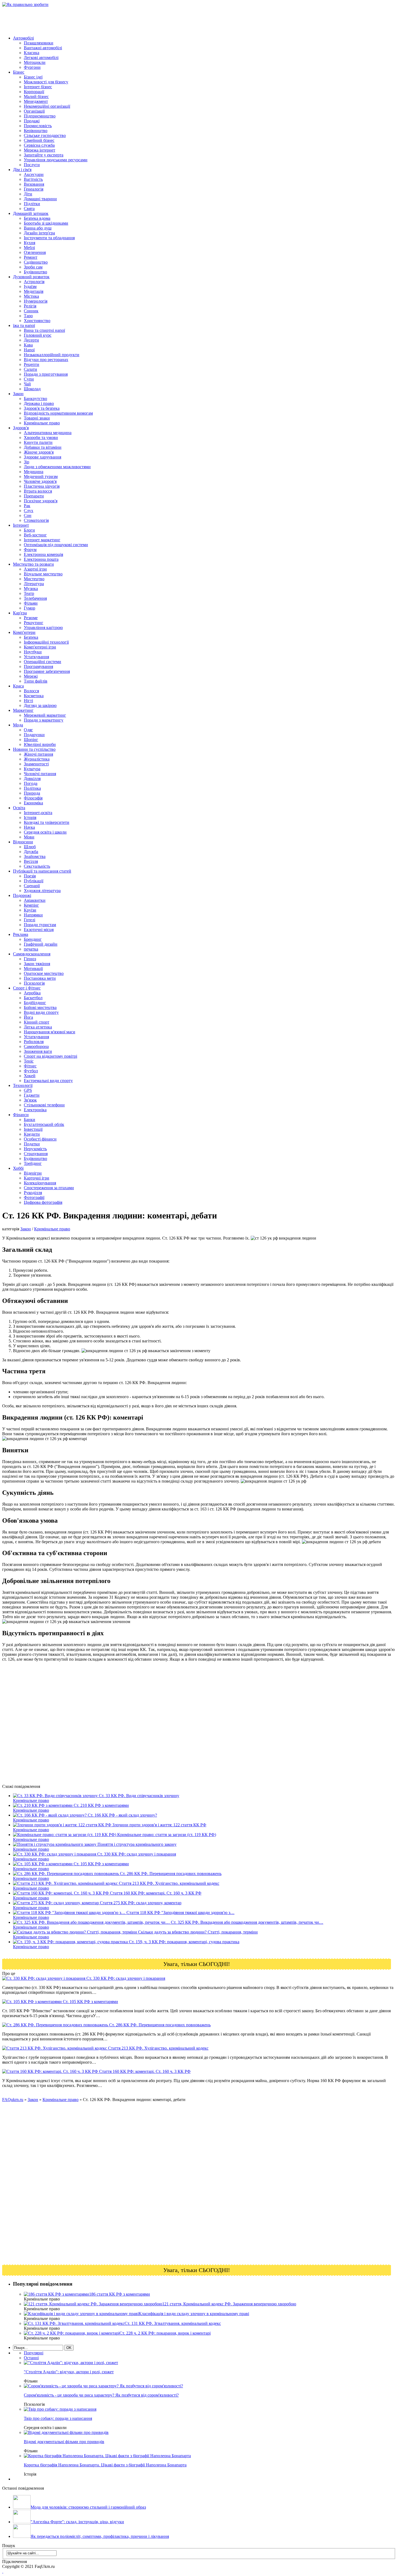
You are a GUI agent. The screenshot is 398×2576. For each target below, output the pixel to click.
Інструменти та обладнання (49, 238)
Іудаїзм (30, 286)
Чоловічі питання (40, 774)
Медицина (34, 472)
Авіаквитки (35, 900)
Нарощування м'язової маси (50, 1032)
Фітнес (30, 1066)
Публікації (34, 881)
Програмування (38, 666)
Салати (30, 369)
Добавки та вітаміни (43, 447)
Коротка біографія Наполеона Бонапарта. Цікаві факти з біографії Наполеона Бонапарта (105, 2465)
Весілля (31, 861)
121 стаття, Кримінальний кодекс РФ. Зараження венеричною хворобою (229, 2304)
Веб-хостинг (35, 535)
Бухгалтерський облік (44, 1124)
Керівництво (36, 131)
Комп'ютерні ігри (40, 647)
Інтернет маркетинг (42, 540)
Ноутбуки (33, 652)
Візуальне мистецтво (43, 574)
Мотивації (33, 969)
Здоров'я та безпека (42, 408)
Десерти (31, 340)
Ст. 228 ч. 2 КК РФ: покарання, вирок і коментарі (165, 2333)
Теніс (29, 1061)
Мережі (31, 676)
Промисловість (38, 126)
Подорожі (22, 895)
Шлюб (30, 847)
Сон (28, 515)
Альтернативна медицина (48, 433)
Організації (34, 111)
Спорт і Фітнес (27, 988)
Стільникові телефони (44, 1105)
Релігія (30, 306)
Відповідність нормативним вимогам (58, 413)
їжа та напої (24, 325)
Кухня (30, 243)
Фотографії (34, 1197)
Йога (28, 1017)
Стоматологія (36, 520)
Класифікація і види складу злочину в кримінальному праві (194, 2314)
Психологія (34, 983)
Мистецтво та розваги (33, 564)
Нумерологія (36, 301)
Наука (29, 827)
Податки (32, 1144)
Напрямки (33, 915)
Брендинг (33, 939)
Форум (30, 550)
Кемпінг (31, 905)
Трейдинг (33, 1163)
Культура (32, 769)
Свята (29, 209)
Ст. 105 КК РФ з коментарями (90, 2002)
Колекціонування (40, 1183)
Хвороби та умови (41, 437)
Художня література (42, 891)
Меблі (29, 248)
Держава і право (39, 403)
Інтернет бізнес (38, 87)
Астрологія (34, 282)
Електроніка (35, 1110)
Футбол (31, 1071)
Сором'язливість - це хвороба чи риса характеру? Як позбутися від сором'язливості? (101, 2395)
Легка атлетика (38, 1027)
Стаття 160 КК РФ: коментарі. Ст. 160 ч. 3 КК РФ (144, 2071)
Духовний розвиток (31, 277)
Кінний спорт (37, 1022)
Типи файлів (36, 681)
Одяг (28, 730)
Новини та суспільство (34, 749)
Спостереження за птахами (49, 1188)
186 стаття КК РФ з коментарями (120, 2294)
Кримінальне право (42, 423)
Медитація (34, 291)
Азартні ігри (35, 569)
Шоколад (32, 389)
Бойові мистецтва (40, 1007)
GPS (28, 1090)
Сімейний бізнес (39, 140)
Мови (29, 837)
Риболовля (34, 1042)
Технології (23, 1085)
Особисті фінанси (40, 1139)
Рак (27, 506)
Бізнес (19, 72)
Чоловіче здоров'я (40, 481)
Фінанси (21, 1115)
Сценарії (32, 886)
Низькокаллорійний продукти (52, 355)
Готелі (30, 920)
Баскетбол (33, 998)
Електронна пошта (41, 559)
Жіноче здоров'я (39, 452)
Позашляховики (39, 43)
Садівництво (36, 262)
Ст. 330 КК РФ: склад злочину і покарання (125, 1978)
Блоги (29, 530)
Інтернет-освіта (38, 813)
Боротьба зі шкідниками (46, 223)
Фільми (31, 603)
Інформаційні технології (46, 642)
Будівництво (35, 272)
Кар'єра (20, 613)
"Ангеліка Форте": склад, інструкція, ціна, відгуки (77, 2522)
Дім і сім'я (22, 170)
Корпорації (34, 92)
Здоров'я (21, 428)
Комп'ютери (24, 632)
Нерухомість (35, 1149)
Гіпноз (30, 959)
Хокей (30, 1076)
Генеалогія (34, 189)
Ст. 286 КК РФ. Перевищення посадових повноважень (159, 2025)
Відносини (23, 842)
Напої (29, 350)
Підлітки (32, 204)
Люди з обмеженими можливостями (57, 467)
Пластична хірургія (42, 486)
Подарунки (34, 735)
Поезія (30, 876)
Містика (31, 296)
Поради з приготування (46, 374)
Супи (29, 379)
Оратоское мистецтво (44, 973)
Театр (29, 593)
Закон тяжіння (37, 964)
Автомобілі (23, 38)
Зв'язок (30, 1100)
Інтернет (21, 525)
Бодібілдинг (35, 1003)
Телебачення (35, 598)
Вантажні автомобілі (43, 48)
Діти (28, 194)
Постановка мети (40, 978)
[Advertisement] (101, 19)
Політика (32, 788)
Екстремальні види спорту (48, 1081)
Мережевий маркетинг (45, 715)
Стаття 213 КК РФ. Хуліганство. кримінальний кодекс (158, 2048)
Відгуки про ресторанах (46, 360)
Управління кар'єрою (43, 627)
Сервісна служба (39, 145)
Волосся (31, 691)
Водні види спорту (41, 1012)
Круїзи (30, 910)
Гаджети (32, 1095)
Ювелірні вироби (40, 744)
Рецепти (32, 364)
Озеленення (35, 252)
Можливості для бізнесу (46, 82)
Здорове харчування (43, 457)
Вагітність (33, 179)
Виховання (34, 184)
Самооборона (36, 1046)
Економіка (33, 803)
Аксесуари (34, 174)
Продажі (32, 121)
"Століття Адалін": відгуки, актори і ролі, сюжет (69, 2372)
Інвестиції (33, 1129)
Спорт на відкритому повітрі (50, 1056)
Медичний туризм (41, 476)
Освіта (19, 808)
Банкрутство (35, 399)
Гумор (30, 608)
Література (34, 584)
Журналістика (37, 759)
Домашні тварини (40, 199)
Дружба (31, 852)
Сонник (31, 311)
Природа (32, 793)
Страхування (36, 1154)
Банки (30, 1120)
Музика (31, 589)
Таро (28, 316)
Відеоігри (33, 1173)
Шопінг (31, 740)
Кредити (32, 1134)
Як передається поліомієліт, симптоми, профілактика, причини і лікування (100, 2536)
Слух (29, 511)
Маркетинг (23, 710)
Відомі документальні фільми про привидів (64, 2442)
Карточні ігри (37, 1178)
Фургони (32, 67)
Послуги (32, 165)
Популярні (34, 2353)
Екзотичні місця (39, 930)
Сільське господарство (45, 135)
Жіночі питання (38, 754)
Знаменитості (36, 764)
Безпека (31, 637)
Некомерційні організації (47, 106)
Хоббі (18, 1168)
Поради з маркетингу (44, 720)
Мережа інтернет (40, 150)
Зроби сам (33, 267)
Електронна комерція (43, 554)
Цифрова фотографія (43, 1202)
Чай (27, 384)
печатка (31, 949)
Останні (31, 2358)
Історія (30, 817)
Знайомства (35, 856)
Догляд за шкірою (40, 705)
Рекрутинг (34, 623)
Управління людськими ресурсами (56, 160)
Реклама (21, 934)
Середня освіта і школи (45, 832)
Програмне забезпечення (47, 671)
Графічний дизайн (41, 944)
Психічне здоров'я (41, 501)
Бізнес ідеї (33, 77)
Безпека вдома (37, 218)
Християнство (37, 321)
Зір (27, 462)
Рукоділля (33, 1193)
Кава (28, 345)
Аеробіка (32, 993)
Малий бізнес (36, 96)
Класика (32, 53)
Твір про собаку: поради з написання (58, 2418)
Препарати (34, 496)
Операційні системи (43, 662)
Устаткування (36, 657)
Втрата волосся (38, 491)
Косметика (34, 696)
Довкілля (32, 779)
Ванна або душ (38, 228)
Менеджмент (36, 101)
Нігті (28, 701)
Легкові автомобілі (41, 58)
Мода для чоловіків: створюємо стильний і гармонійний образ (88, 2507)
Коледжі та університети (47, 822)
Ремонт (31, 257)
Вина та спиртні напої (44, 330)
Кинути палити (38, 442)
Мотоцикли (35, 62)
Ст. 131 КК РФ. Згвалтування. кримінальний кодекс (173, 2323)
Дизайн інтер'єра (39, 233)
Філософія (33, 798)
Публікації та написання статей (42, 871)
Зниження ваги (38, 1051)
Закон (18, 394)
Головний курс (38, 335)
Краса (18, 686)
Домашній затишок (31, 213)
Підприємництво (40, 116)
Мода (18, 725)
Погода (31, 783)
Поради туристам (40, 925)
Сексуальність (37, 866)
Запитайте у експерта (44, 155)
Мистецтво (34, 579)
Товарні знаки (37, 418)
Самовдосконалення (32, 954)
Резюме (31, 618)
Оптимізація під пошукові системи (56, 545)
